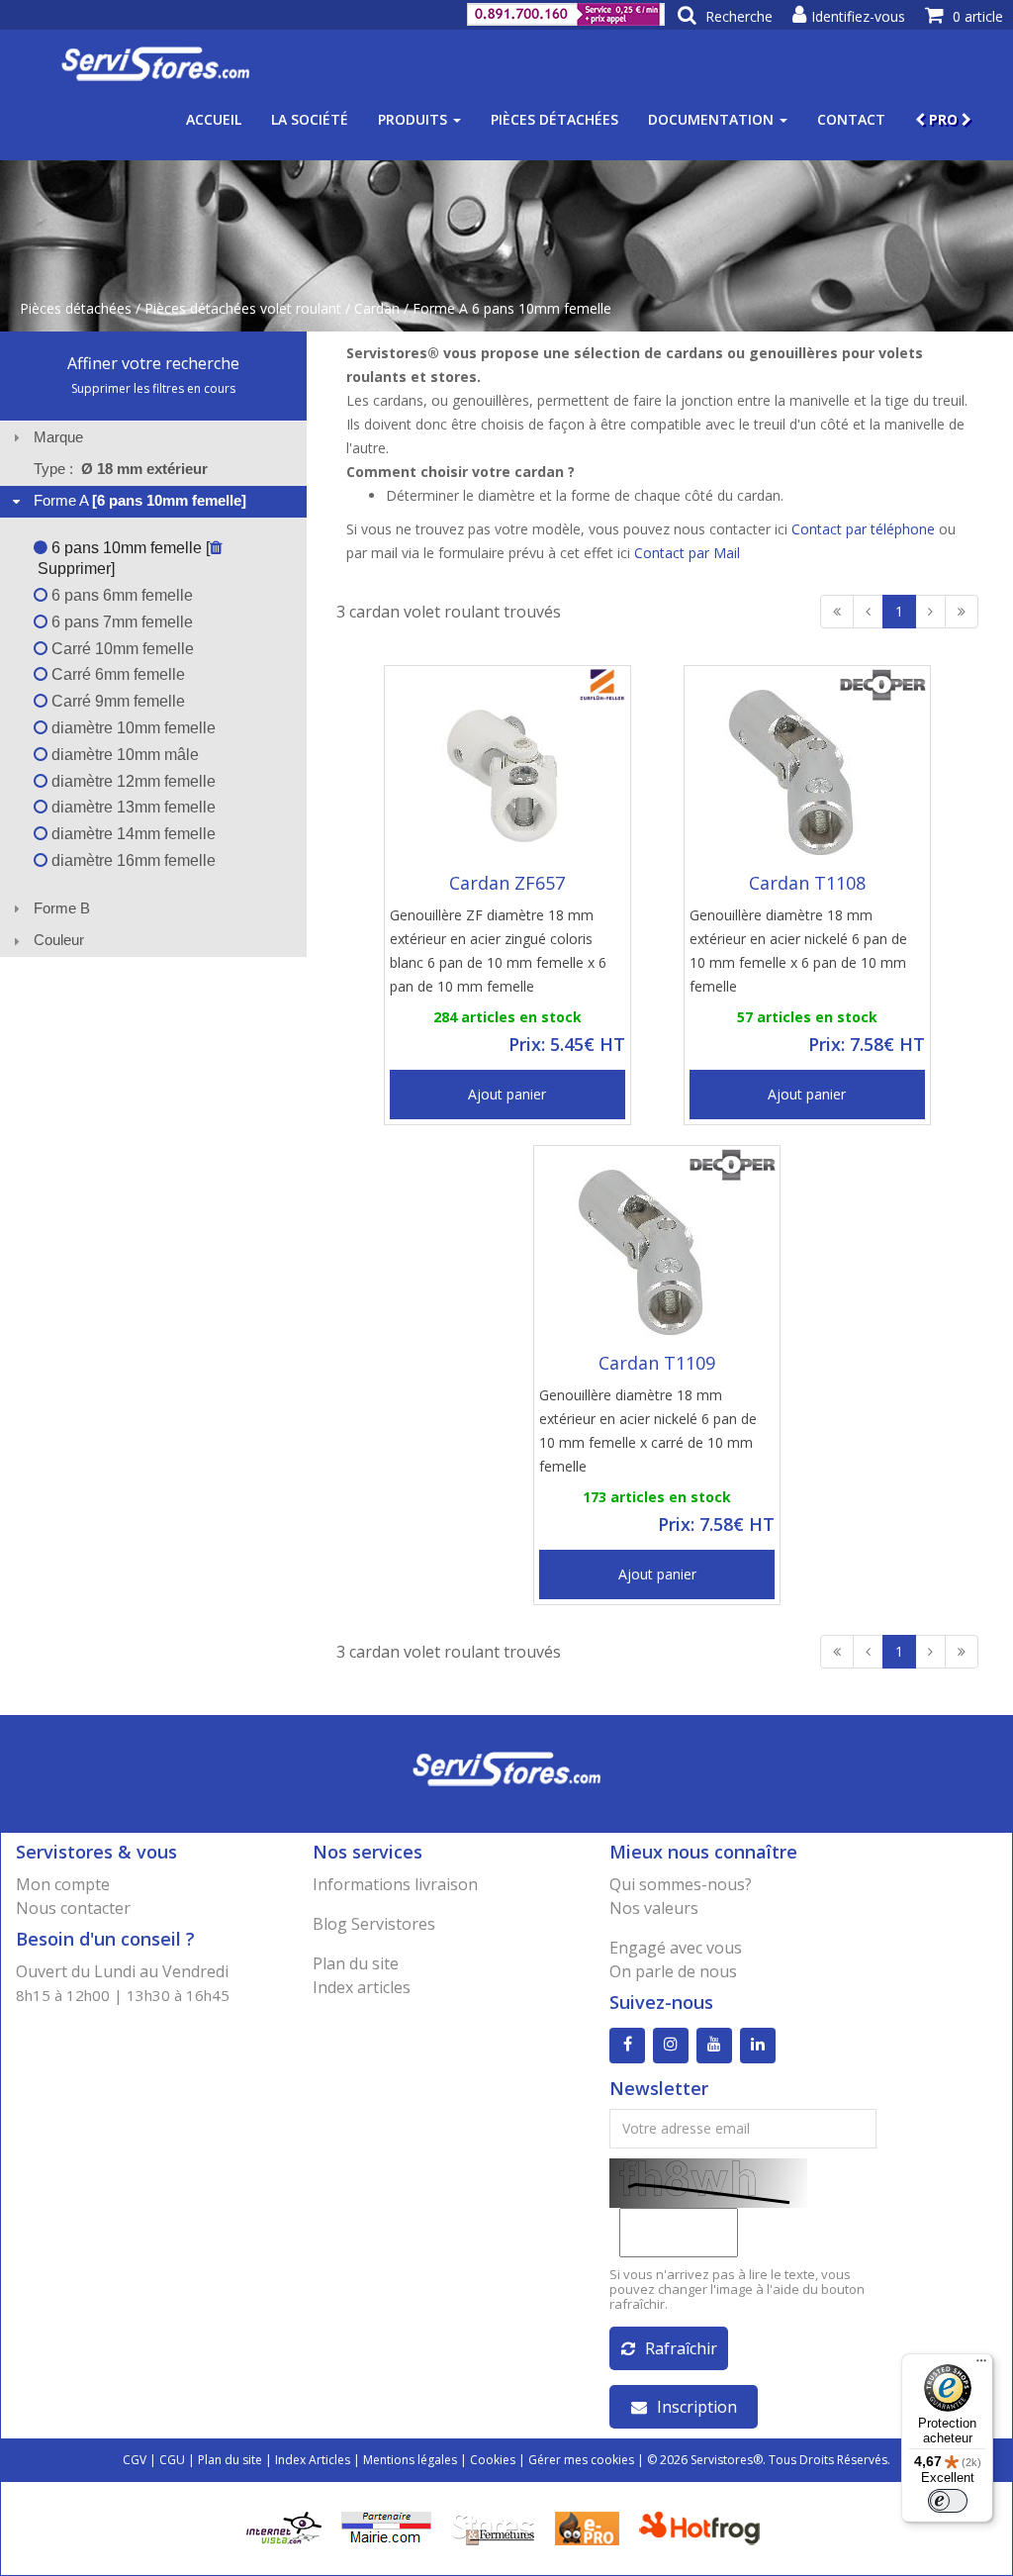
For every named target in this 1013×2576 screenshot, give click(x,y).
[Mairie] (386, 2526)
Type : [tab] (121, 469)
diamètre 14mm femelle (132, 834)
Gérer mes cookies (581, 2460)
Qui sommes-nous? (681, 1884)
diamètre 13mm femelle (132, 807)
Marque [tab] (58, 437)
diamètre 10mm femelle (132, 728)
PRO (943, 119)
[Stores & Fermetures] (493, 2526)
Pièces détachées (554, 119)
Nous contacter (73, 1908)
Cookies (493, 2460)
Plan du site (356, 1963)
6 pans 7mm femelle (120, 622)
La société (310, 119)
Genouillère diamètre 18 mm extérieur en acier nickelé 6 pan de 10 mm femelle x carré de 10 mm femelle (648, 1431)
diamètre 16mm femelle (132, 860)
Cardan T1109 (657, 1363)
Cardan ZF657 (507, 883)
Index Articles (313, 2460)
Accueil (214, 119)
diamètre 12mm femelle (132, 781)
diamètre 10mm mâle (123, 755)
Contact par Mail (687, 553)
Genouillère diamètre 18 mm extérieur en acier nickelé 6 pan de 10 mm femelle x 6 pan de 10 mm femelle (798, 951)
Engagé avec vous (676, 1948)
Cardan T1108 (807, 883)
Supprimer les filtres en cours (153, 388)
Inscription (697, 2407)
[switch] (948, 2501)
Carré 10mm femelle (121, 649)
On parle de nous (673, 1971)
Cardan (377, 308)
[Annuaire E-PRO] (587, 2526)
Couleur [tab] (59, 940)
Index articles (362, 1987)
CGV (135, 2460)
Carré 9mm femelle (116, 701)
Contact (851, 119)
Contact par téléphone (863, 529)
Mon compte (63, 1884)
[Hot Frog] (704, 2526)
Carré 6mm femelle (116, 674)
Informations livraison (395, 1884)
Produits (414, 119)
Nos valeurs (654, 1908)
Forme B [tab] (62, 908)
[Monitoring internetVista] (284, 2526)
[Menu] (981, 2365)
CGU (172, 2460)
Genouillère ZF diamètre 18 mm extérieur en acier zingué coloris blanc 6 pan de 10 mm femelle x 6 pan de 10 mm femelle (498, 951)
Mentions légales (410, 2460)
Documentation (713, 119)
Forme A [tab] (140, 500)
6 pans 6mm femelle (120, 595)
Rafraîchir (681, 2348)
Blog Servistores (374, 1924)
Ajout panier (507, 1094)
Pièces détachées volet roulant (243, 308)
